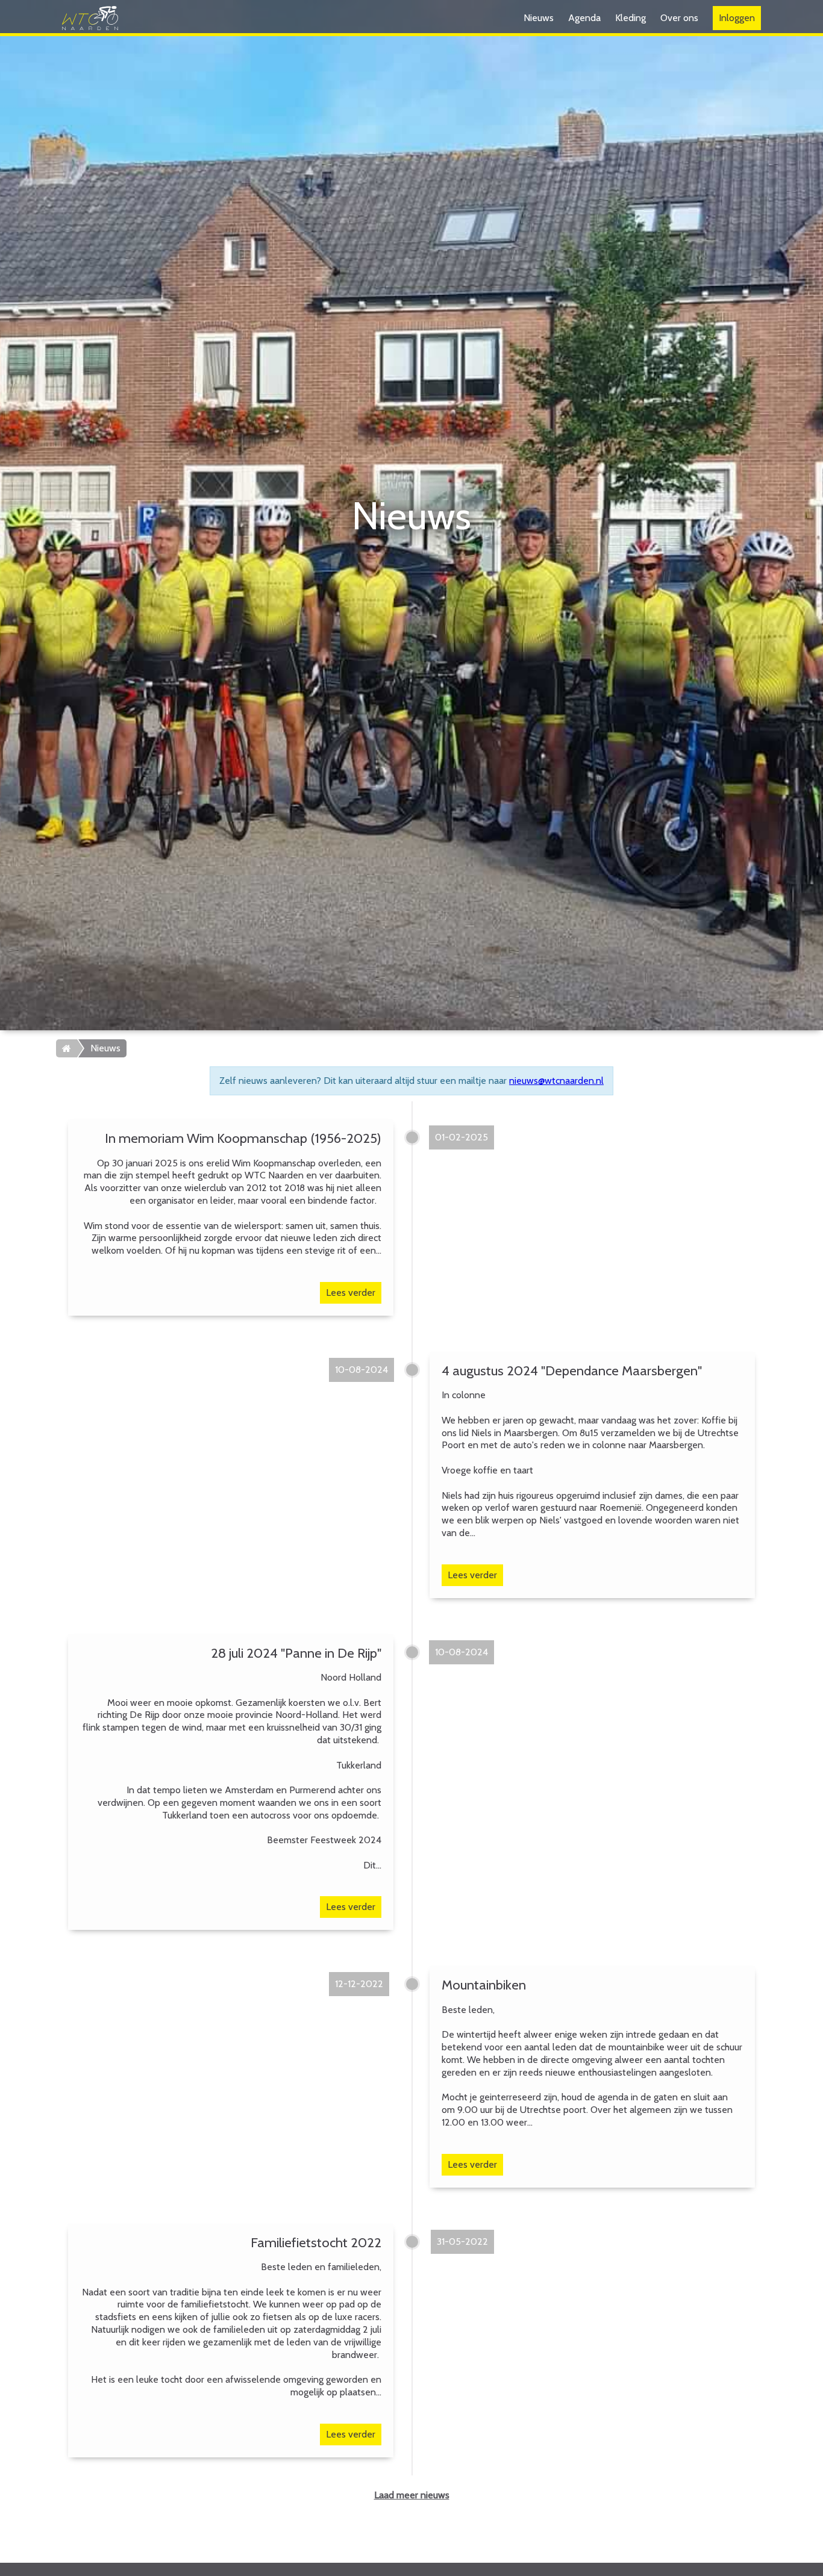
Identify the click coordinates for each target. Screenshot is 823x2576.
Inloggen (737, 18)
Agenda (584, 18)
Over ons (679, 18)
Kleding (631, 18)
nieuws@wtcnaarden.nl (556, 1081)
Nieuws (539, 18)
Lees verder (351, 1293)
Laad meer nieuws (412, 2495)
